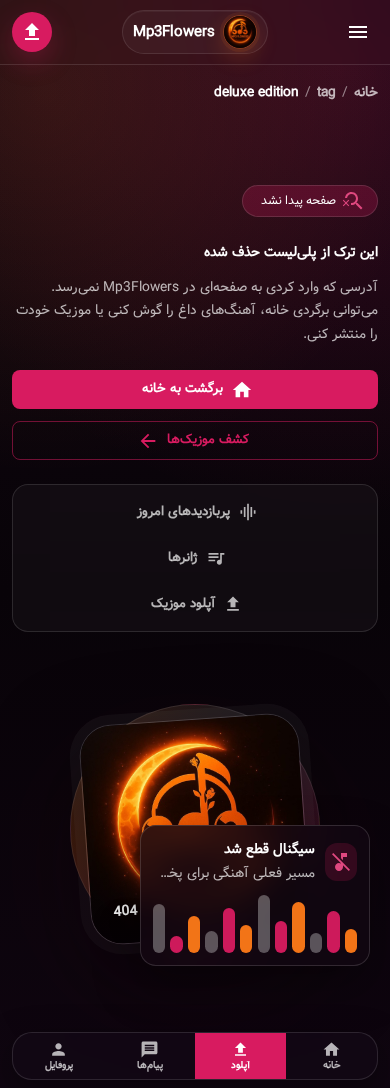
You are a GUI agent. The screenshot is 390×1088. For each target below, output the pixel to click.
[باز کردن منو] (358, 32)
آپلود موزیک (183, 603)
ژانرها (183, 557)
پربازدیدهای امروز (183, 511)
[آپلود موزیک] (32, 32)
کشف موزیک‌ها (208, 439)
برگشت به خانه (182, 388)
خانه (366, 92)
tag (326, 92)
